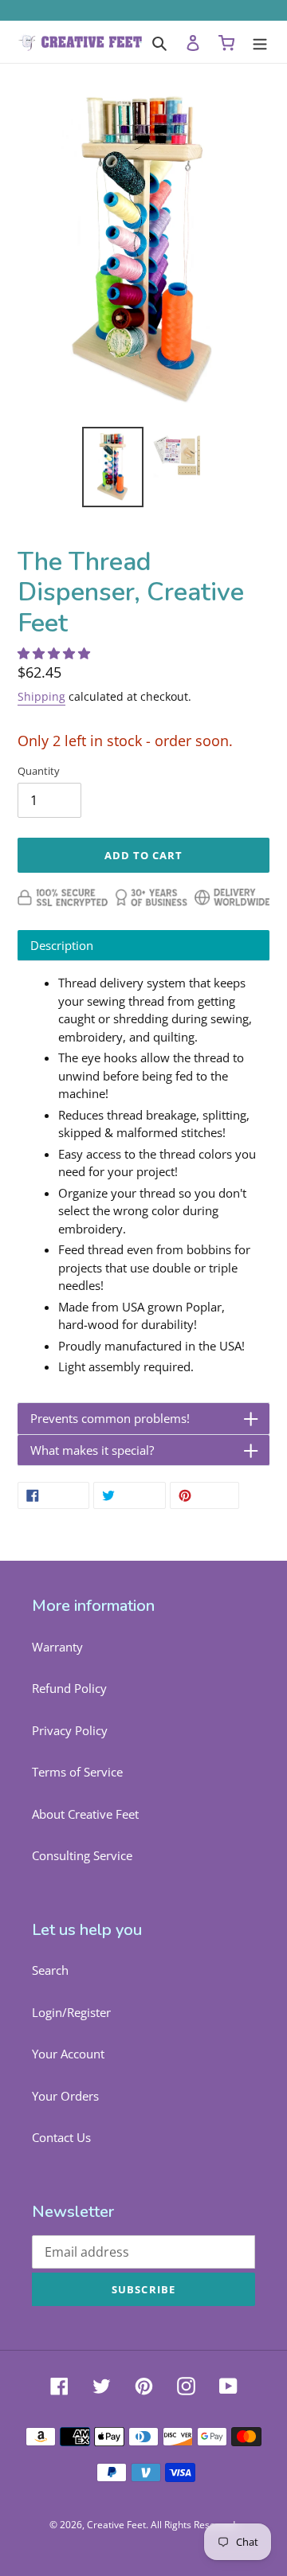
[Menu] (260, 42)
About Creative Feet (85, 1814)
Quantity (39, 771)
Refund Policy (69, 1688)
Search (50, 1970)
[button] (55, 653)
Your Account (68, 2054)
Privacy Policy (70, 1730)
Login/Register (71, 2012)
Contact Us (61, 2137)
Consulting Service (82, 1855)
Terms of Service (77, 1772)
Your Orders (65, 2096)
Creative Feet (116, 2525)
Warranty (57, 1647)
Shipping (41, 696)
